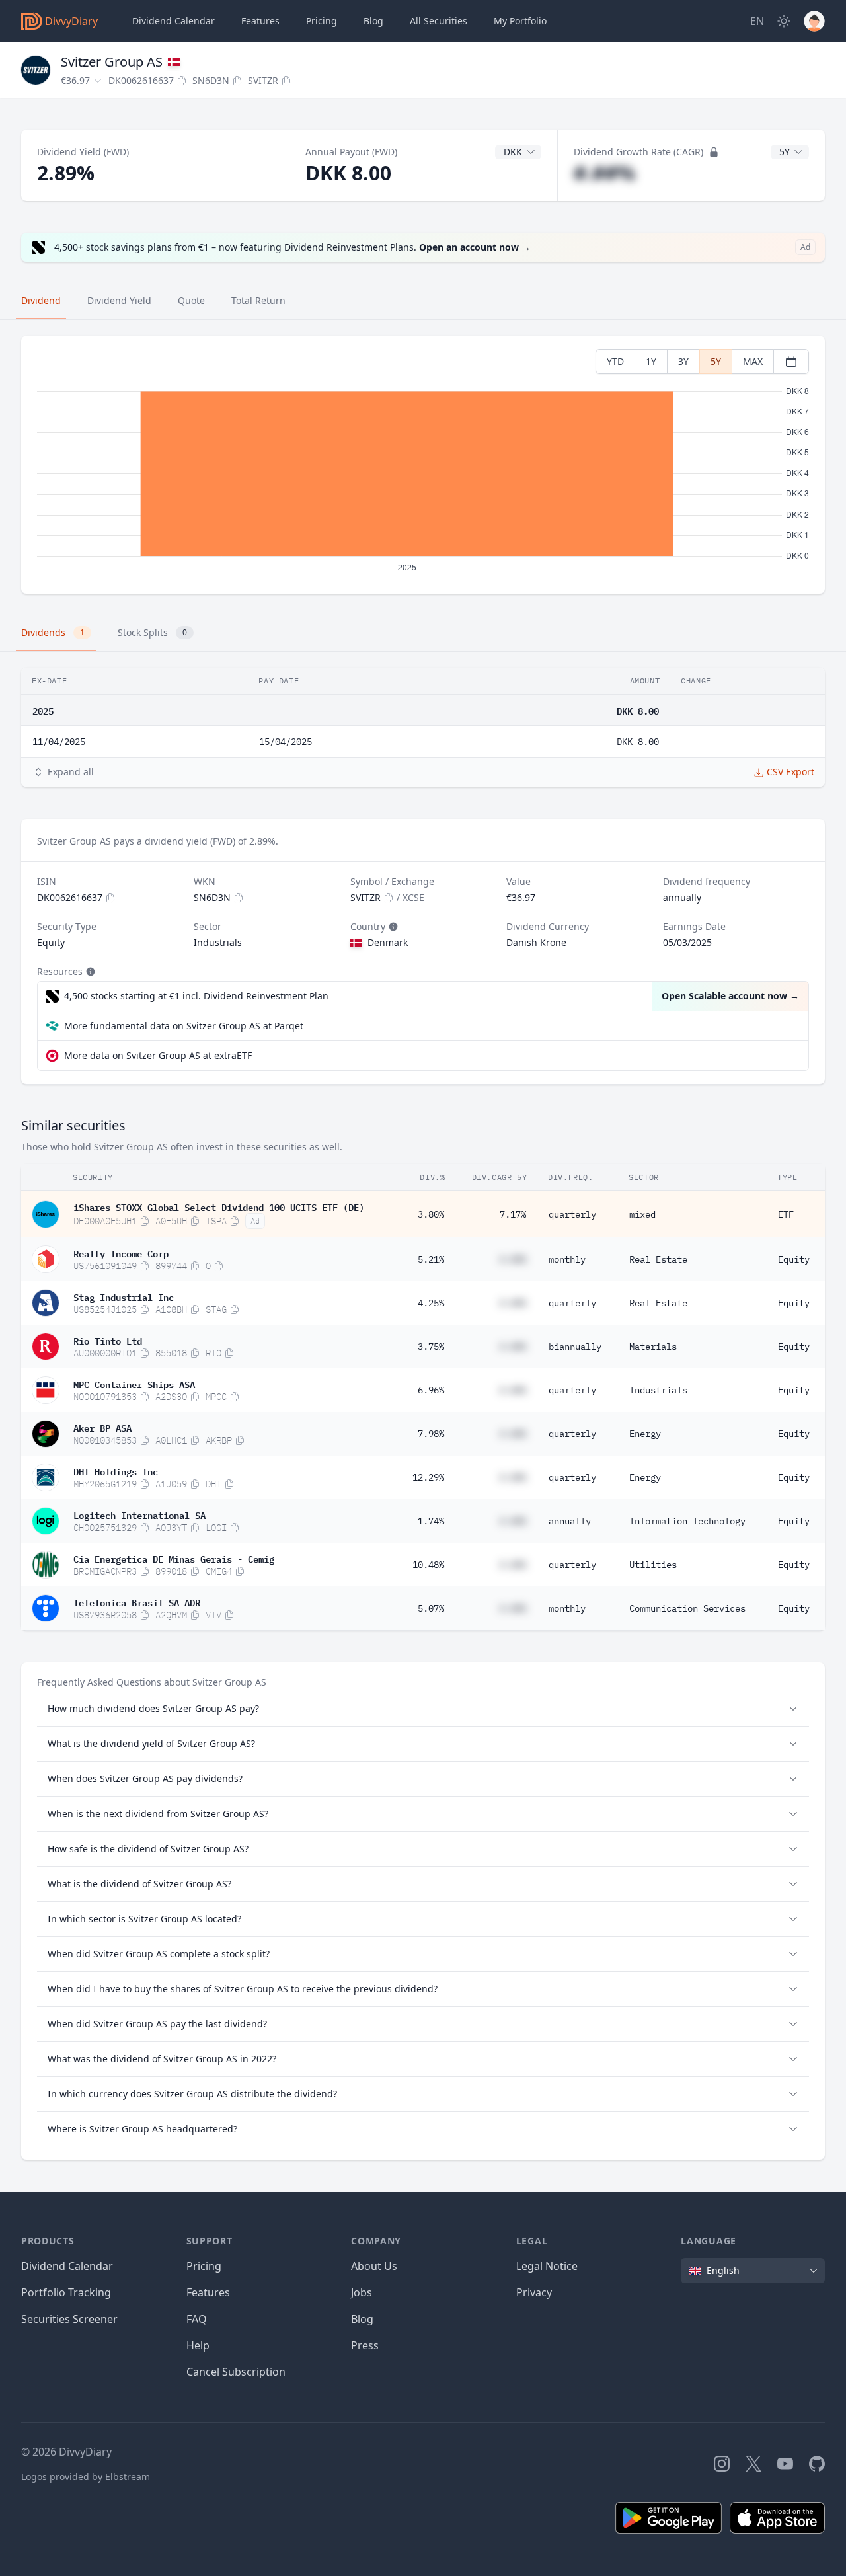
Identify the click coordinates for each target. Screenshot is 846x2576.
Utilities (653, 1565)
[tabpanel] (423, 465)
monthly (567, 1259)
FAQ (197, 2319)
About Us (374, 2266)
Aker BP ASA (102, 1427)
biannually (575, 1347)
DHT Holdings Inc (116, 1471)
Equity (794, 1259)
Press (365, 2345)
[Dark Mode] (784, 21)
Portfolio (520, 21)
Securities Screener (69, 2319)
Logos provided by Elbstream (86, 2477)
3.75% (431, 1347)
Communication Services (687, 1608)
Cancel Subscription (236, 2372)
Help (198, 2345)
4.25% (431, 1303)
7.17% (513, 1214)
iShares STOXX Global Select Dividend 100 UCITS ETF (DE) (219, 1206)
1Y (651, 361)
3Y (683, 361)
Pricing (322, 21)
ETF (786, 1214)
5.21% (431, 1259)
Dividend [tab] (41, 300)
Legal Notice (547, 2266)
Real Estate (658, 1259)
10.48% (428, 1565)
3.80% (431, 1214)
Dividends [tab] (53, 632)
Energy (645, 1434)
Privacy (534, 2292)
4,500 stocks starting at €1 (196, 996)
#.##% (604, 173)
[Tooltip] (392, 927)
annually (570, 1521)
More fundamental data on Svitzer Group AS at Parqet (184, 1026)
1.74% (431, 1521)
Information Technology (687, 1521)
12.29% (428, 1477)
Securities (439, 21)
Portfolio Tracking (66, 2292)
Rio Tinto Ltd (108, 1340)
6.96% (431, 1390)
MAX (753, 361)
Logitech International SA (139, 1514)
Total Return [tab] (258, 300)
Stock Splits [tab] (152, 632)
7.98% (431, 1434)
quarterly (572, 1214)
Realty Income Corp (121, 1253)
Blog (362, 2319)
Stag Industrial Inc (124, 1296)
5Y (716, 361)
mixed (642, 1214)
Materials (653, 1347)
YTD (615, 361)
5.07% (431, 1608)
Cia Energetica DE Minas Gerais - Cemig (174, 1558)
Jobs (362, 2292)
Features (260, 21)
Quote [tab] (191, 300)
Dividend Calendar (173, 21)
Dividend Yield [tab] (119, 300)
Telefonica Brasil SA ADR (137, 1602)
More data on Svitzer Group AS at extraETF (158, 1055)
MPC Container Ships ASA (134, 1384)
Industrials (658, 1390)
